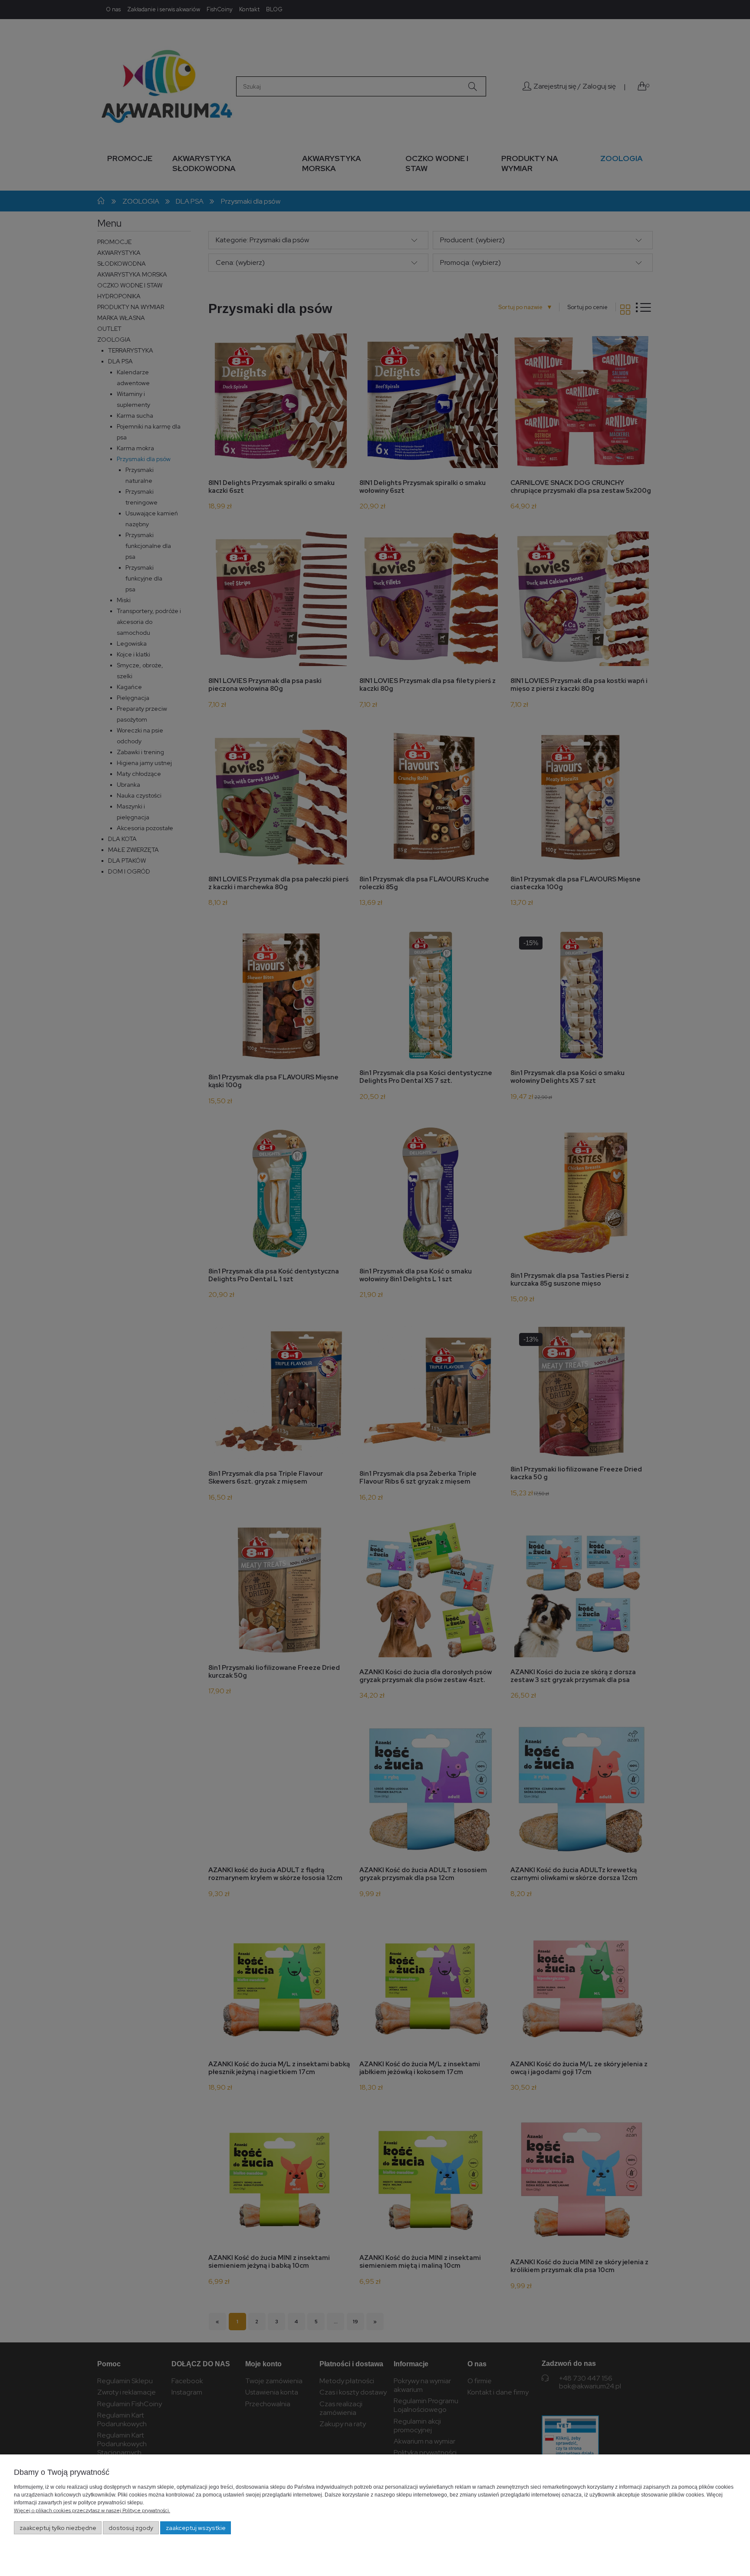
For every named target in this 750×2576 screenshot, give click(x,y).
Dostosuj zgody (131, 2528)
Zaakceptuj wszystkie (196, 2528)
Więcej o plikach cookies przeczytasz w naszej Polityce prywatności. (92, 2510)
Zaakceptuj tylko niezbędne (58, 2528)
